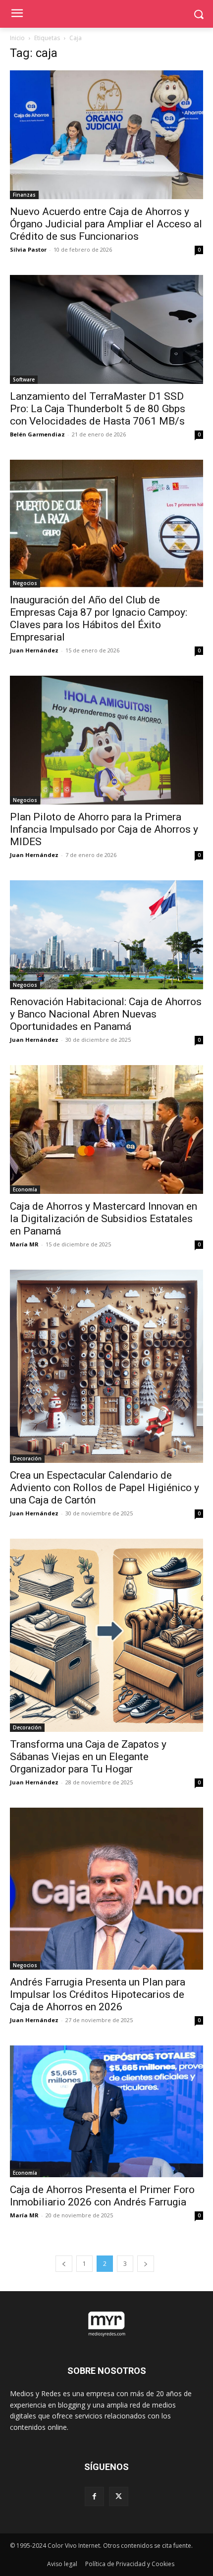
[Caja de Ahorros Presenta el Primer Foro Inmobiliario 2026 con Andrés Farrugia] (106, 2112)
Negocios (25, 583)
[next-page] (146, 2264)
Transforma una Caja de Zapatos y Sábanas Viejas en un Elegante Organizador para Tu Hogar (88, 1757)
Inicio (17, 38)
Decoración (27, 1458)
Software (24, 379)
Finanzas (24, 195)
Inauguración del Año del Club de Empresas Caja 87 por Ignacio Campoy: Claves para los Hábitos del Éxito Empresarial (99, 618)
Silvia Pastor (28, 249)
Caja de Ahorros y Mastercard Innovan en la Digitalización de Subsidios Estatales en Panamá (104, 1219)
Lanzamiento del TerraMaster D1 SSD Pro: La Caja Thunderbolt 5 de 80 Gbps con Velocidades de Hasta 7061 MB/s (98, 409)
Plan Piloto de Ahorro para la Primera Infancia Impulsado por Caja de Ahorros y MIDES (104, 829)
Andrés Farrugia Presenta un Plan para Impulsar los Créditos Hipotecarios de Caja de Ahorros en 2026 (98, 1994)
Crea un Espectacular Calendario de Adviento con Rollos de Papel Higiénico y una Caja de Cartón (105, 1488)
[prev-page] (64, 2264)
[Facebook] (94, 2496)
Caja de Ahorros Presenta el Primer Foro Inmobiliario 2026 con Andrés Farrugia (102, 2196)
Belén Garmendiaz (37, 434)
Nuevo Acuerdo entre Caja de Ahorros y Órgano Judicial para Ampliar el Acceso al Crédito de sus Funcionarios (106, 224)
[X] (119, 2496)
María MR (24, 1244)
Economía (25, 1189)
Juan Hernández (34, 650)
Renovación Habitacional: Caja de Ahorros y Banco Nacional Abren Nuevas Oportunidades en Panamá (106, 1014)
